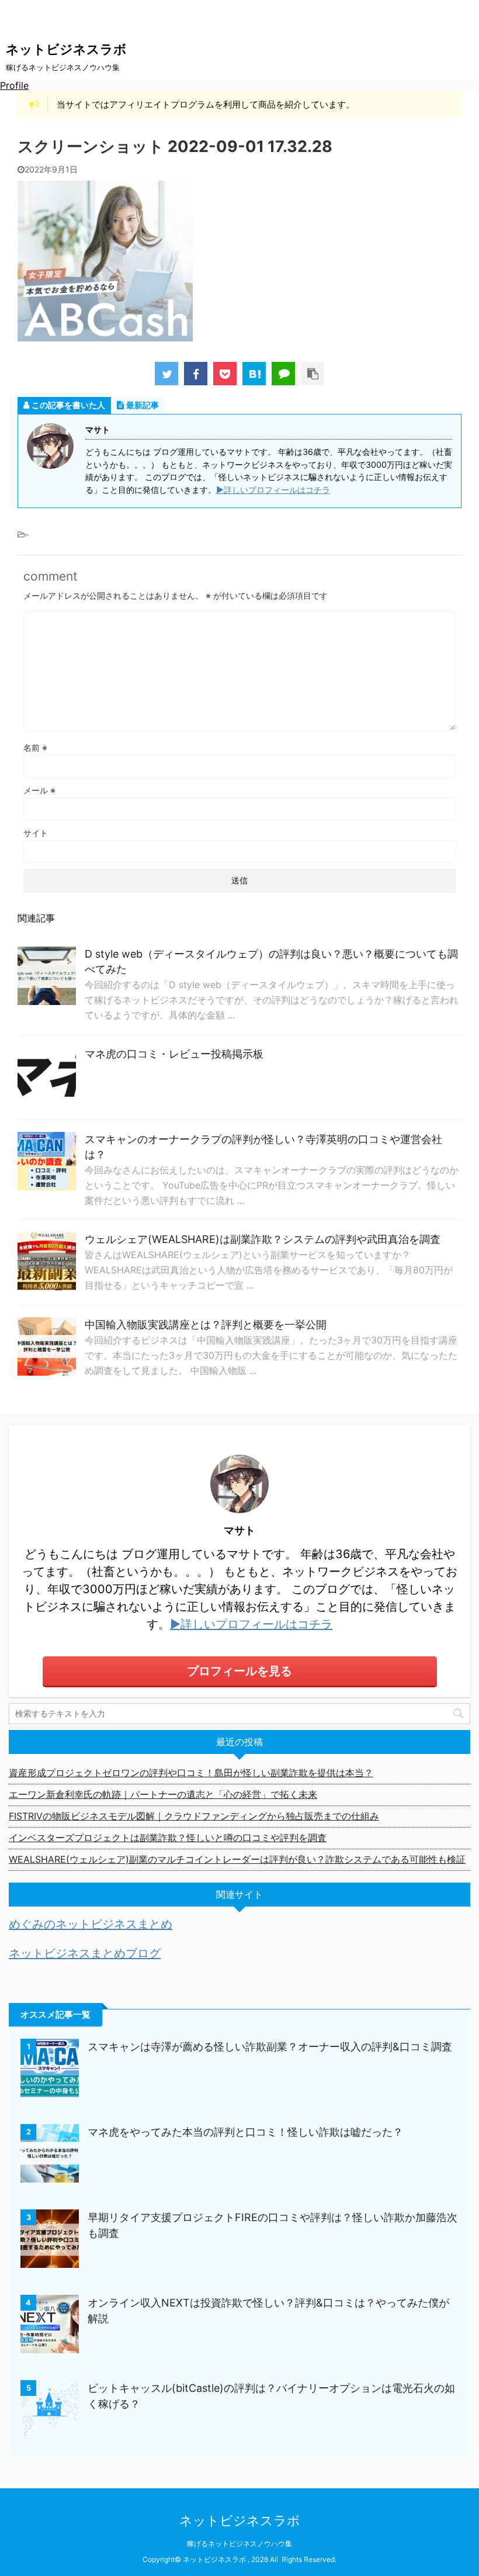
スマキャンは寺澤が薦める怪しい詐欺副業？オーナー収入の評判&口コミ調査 (270, 2047)
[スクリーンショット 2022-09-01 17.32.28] (254, 374)
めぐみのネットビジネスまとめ (91, 1924)
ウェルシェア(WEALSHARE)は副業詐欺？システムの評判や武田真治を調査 (263, 1239)
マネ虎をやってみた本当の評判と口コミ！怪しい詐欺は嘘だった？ (245, 2132)
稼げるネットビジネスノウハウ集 (239, 2544)
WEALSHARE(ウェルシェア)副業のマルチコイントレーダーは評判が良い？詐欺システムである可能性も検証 (237, 1859)
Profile (14, 85)
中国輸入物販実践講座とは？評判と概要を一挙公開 (206, 1325)
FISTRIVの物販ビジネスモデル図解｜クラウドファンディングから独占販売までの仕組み (194, 1816)
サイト (36, 833)
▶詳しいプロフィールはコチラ (273, 490)
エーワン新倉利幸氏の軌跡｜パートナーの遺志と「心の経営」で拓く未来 (163, 1794)
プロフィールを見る (239, 1671)
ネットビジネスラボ (66, 49)
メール (39, 790)
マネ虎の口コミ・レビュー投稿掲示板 (174, 1054)
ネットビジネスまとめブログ (85, 1953)
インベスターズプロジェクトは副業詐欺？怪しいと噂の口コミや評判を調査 (168, 1838)
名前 (35, 747)
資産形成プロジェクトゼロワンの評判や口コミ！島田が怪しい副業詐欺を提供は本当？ (191, 1773)
